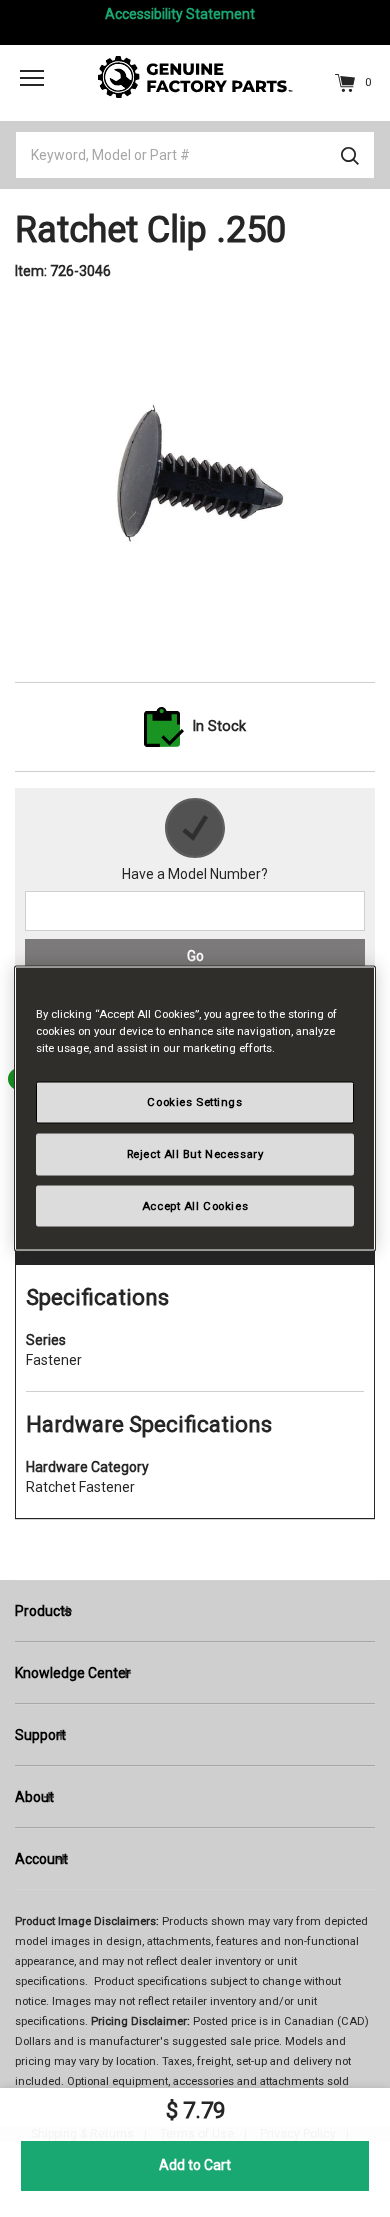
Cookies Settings (194, 1101)
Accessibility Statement (180, 14)
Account (41, 1859)
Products (43, 1611)
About (34, 1797)
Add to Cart (195, 2165)
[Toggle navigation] (32, 77)
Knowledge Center (73, 1673)
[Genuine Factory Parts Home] (195, 76)
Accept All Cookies (195, 1205)
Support (40, 1735)
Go (195, 956)
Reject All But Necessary (195, 1153)
